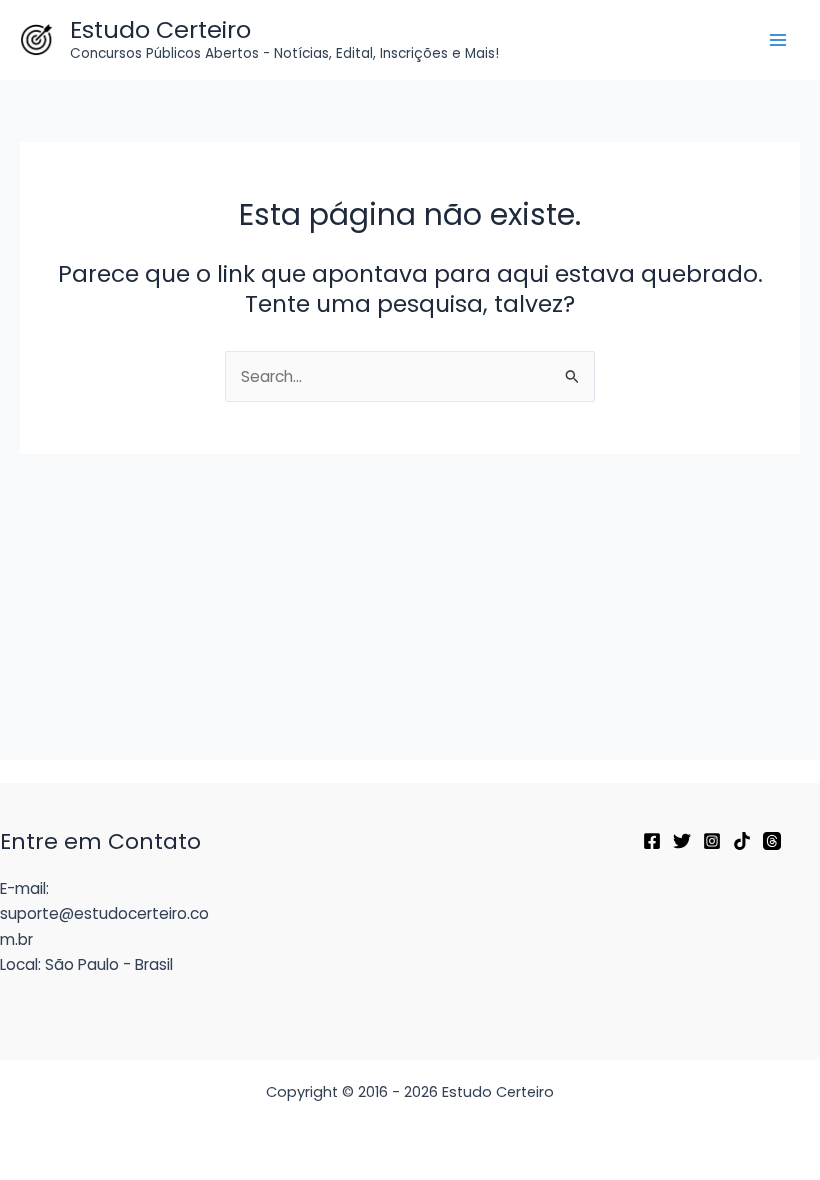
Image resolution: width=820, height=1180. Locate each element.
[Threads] (772, 841)
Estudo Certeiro (160, 29)
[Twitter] (682, 841)
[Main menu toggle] (778, 39)
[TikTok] (742, 841)
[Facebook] (652, 841)
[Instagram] (712, 841)
